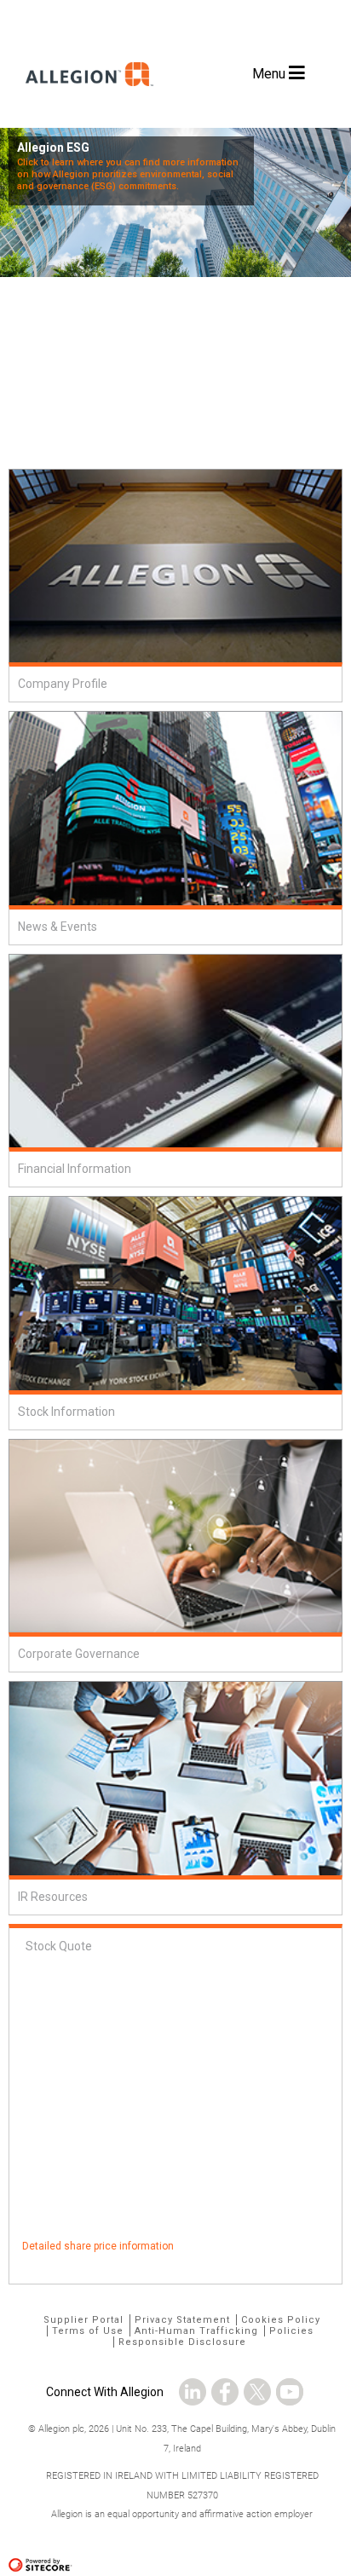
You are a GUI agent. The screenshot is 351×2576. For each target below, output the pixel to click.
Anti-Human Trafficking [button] (196, 2331)
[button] (193, 2387)
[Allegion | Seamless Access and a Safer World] (85, 105)
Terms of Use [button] (88, 2331)
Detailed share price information (98, 2246)
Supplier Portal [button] (83, 2320)
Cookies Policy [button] (281, 2320)
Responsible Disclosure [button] (182, 2342)
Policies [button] (291, 2331)
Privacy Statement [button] (182, 2320)
